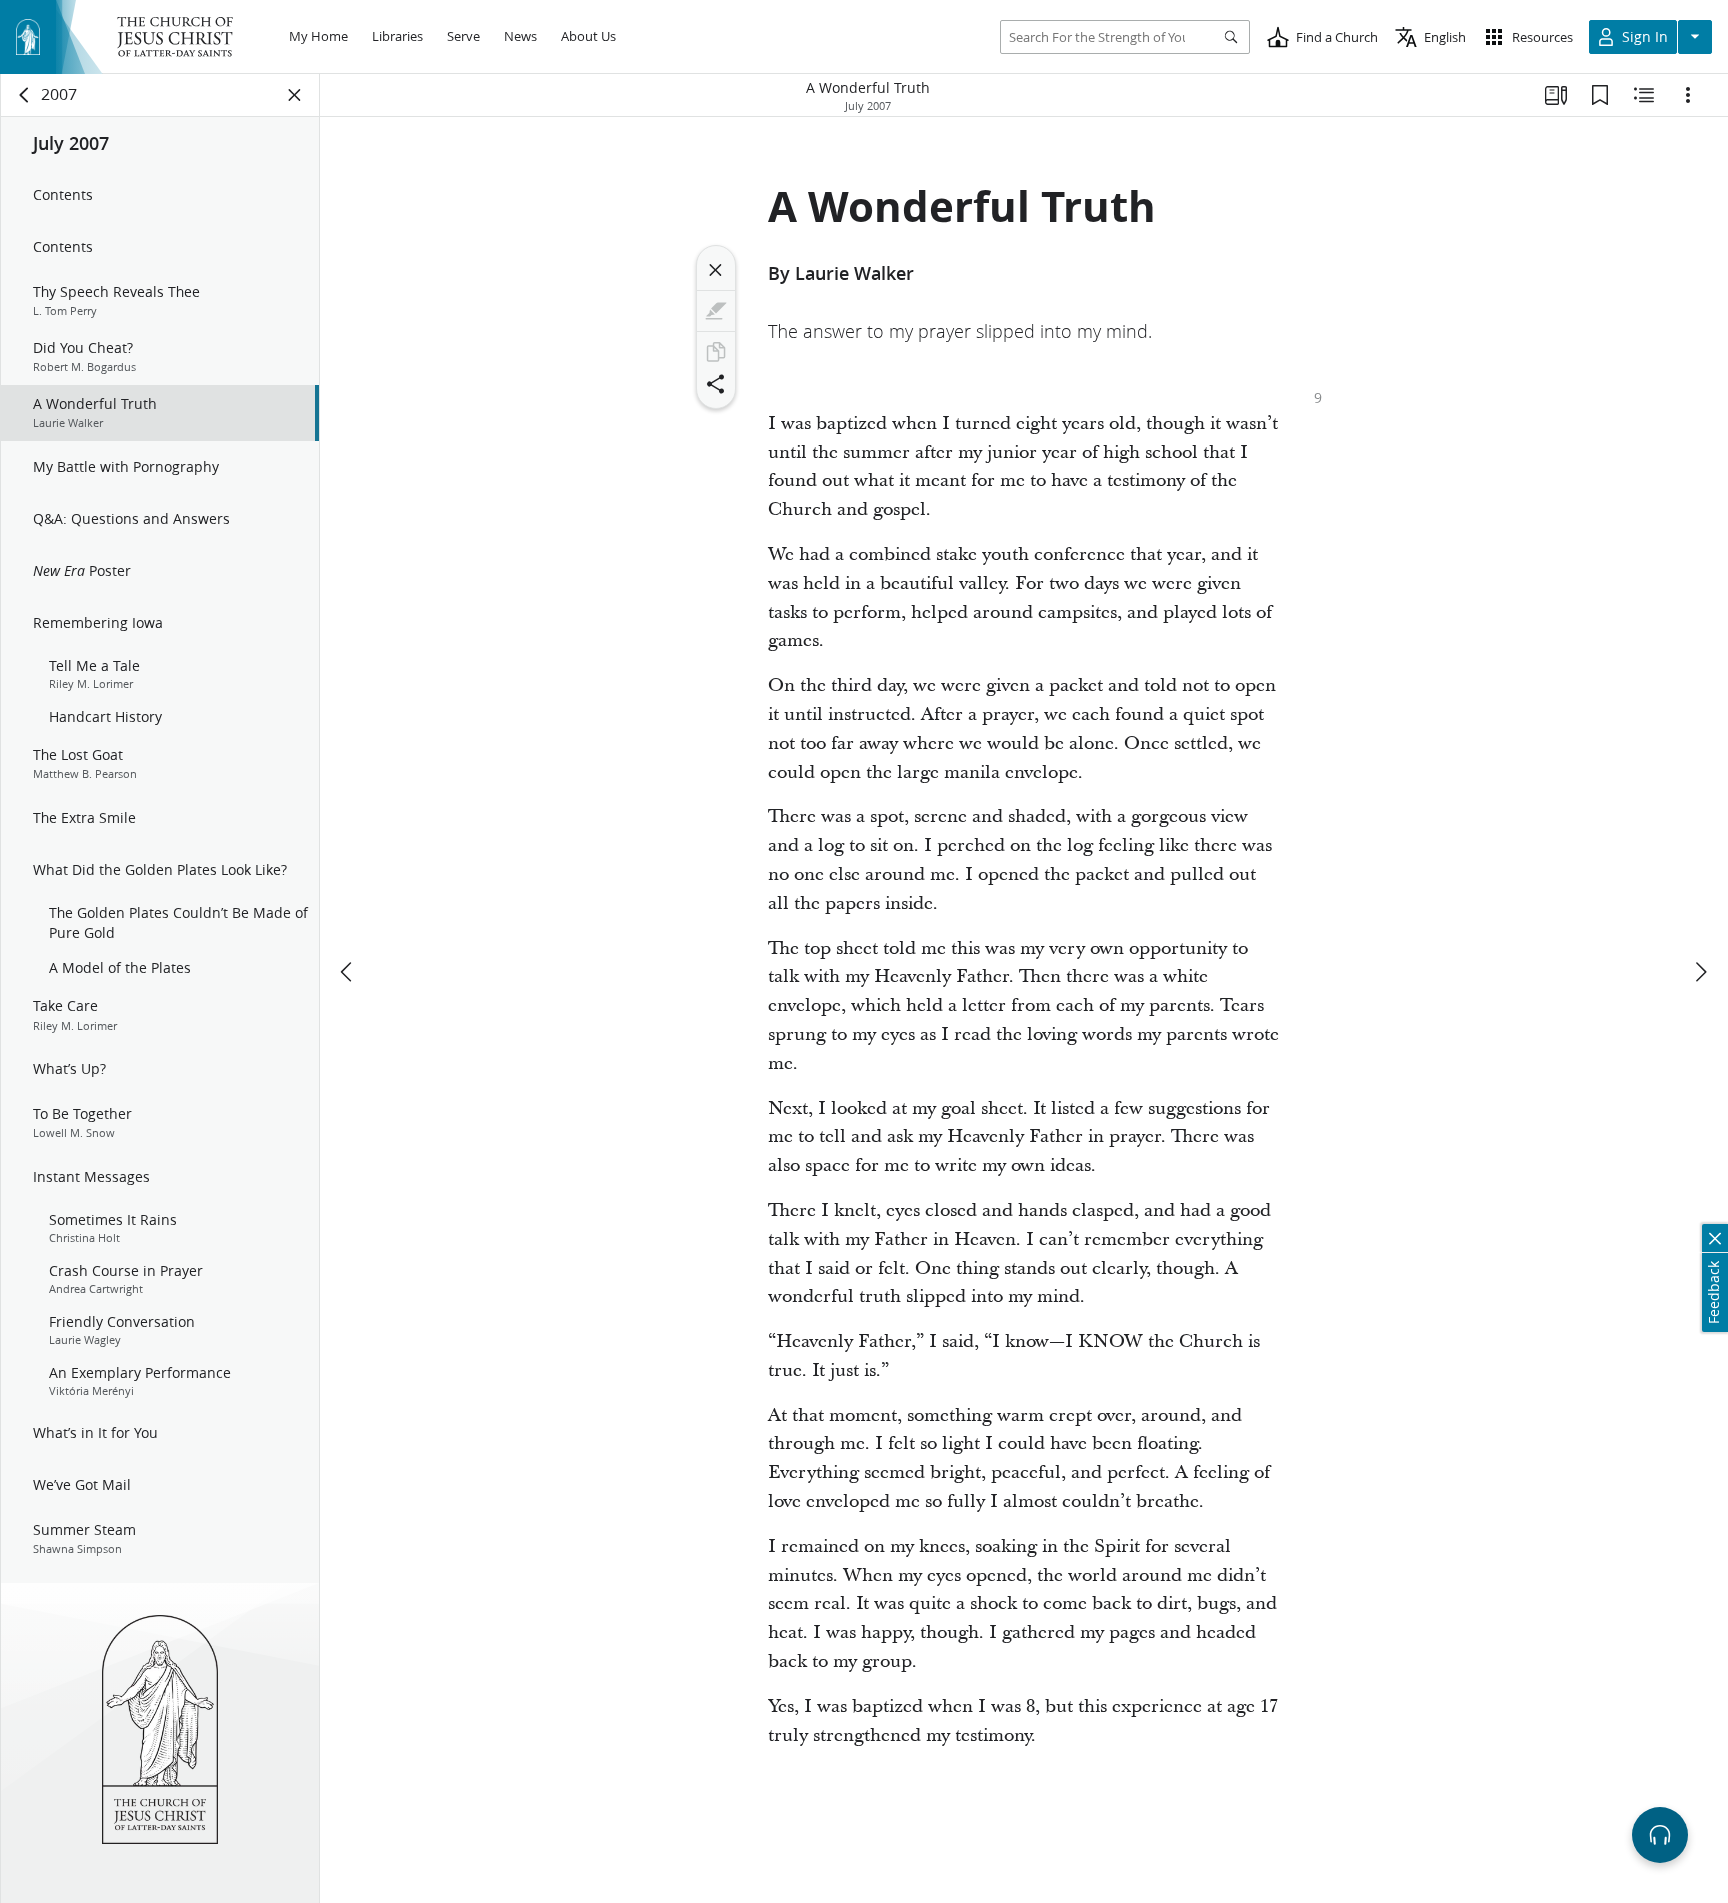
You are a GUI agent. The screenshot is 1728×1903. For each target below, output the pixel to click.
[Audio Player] (1660, 1835)
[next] (1700, 972)
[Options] (1688, 95)
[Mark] (716, 311)
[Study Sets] (1556, 95)
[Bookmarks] (1600, 95)
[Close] (716, 270)
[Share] (716, 384)
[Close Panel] (295, 95)
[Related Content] (1644, 95)
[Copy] (716, 352)
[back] (25, 95)
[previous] (348, 972)
